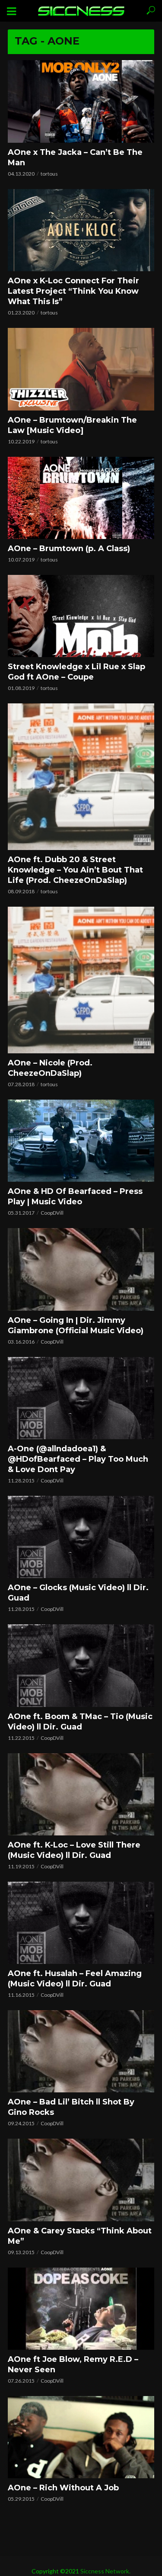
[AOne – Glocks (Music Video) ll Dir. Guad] (81, 1537)
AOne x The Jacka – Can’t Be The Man (75, 157)
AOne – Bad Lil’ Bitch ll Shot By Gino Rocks (71, 2107)
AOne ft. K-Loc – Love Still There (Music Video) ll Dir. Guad (74, 1850)
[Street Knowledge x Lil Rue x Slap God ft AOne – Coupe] (81, 616)
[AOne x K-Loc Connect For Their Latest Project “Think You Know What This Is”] (81, 230)
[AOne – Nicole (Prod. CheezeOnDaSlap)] (81, 980)
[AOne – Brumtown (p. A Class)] (81, 498)
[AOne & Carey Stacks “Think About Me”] (81, 2180)
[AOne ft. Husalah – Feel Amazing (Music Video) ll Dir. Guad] (81, 1923)
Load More (81, 2520)
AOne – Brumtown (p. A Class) (69, 549)
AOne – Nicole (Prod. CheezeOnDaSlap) (50, 1068)
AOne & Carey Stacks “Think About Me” (80, 2236)
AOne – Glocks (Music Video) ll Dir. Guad (78, 1593)
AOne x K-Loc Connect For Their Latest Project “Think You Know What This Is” (73, 291)
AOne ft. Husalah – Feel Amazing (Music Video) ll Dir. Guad (75, 1979)
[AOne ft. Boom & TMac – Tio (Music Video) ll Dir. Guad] (81, 1665)
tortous (49, 174)
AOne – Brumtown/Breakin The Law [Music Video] (72, 425)
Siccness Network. (105, 2571)
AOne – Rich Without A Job (63, 2488)
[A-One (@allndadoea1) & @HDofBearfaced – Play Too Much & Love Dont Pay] (81, 1398)
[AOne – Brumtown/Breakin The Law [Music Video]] (81, 369)
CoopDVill (52, 1213)
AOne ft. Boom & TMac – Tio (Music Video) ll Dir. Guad (80, 1722)
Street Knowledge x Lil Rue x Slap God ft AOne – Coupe (76, 672)
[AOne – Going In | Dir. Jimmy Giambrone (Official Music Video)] (81, 1269)
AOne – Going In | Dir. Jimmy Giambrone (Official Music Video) (76, 1325)
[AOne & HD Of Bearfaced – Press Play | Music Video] (81, 1141)
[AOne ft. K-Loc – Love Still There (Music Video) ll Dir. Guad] (81, 1794)
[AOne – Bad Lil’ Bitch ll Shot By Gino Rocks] (81, 2051)
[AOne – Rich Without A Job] (81, 2437)
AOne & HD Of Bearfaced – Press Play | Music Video (75, 1197)
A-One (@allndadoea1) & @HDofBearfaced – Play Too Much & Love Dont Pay (78, 1459)
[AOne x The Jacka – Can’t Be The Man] (81, 101)
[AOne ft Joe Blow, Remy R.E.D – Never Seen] (81, 2309)
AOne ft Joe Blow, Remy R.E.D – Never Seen (73, 2364)
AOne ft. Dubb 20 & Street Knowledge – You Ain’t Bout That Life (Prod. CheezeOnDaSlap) (75, 870)
